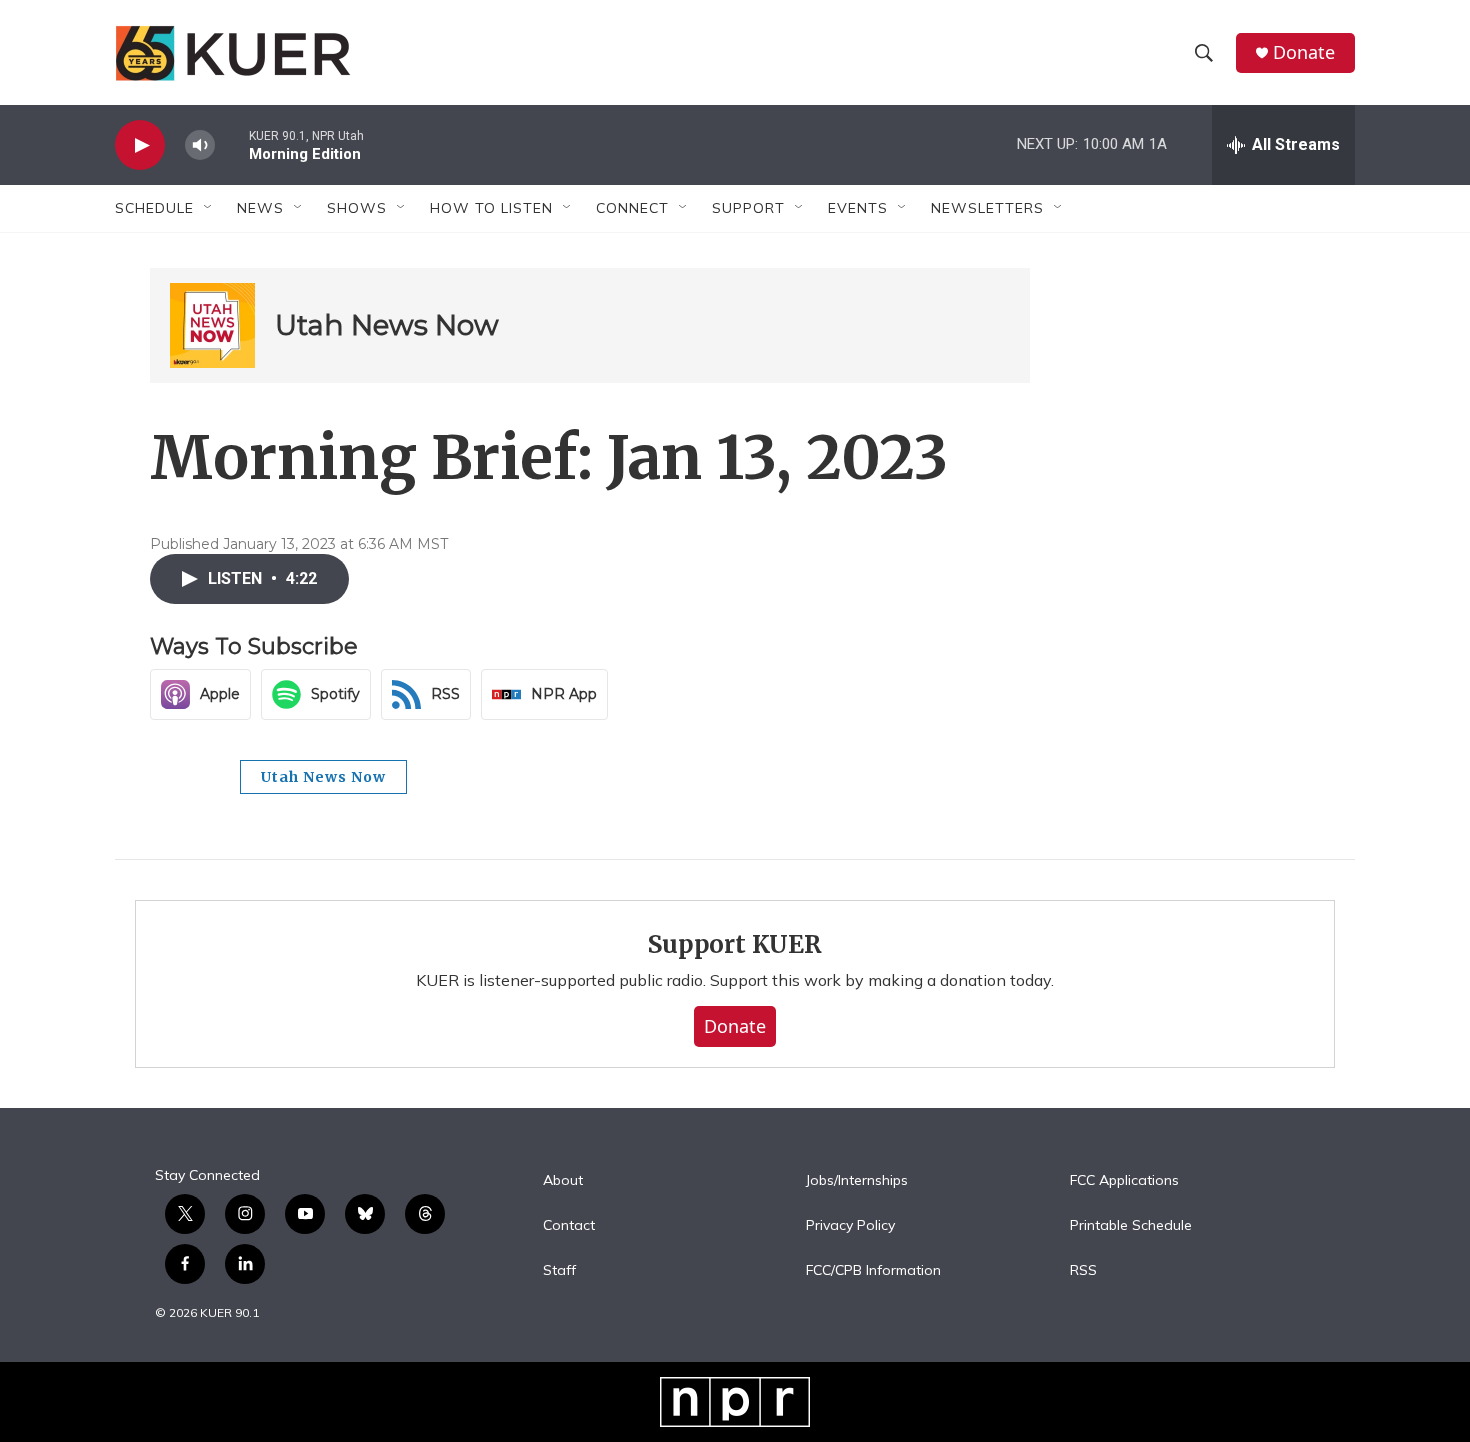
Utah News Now (387, 325)
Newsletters (987, 208)
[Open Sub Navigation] (209, 208)
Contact (569, 1226)
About (563, 1181)
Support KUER (735, 944)
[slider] (232, 144)
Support (748, 208)
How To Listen (491, 208)
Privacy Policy (850, 1226)
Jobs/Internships (857, 1181)
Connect (632, 208)
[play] (140, 145)
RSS (1083, 1271)
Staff (559, 1271)
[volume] (200, 145)
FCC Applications (1124, 1181)
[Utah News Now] (212, 325)
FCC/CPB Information (873, 1271)
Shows (357, 208)
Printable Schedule (1131, 1226)
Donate (1304, 52)
